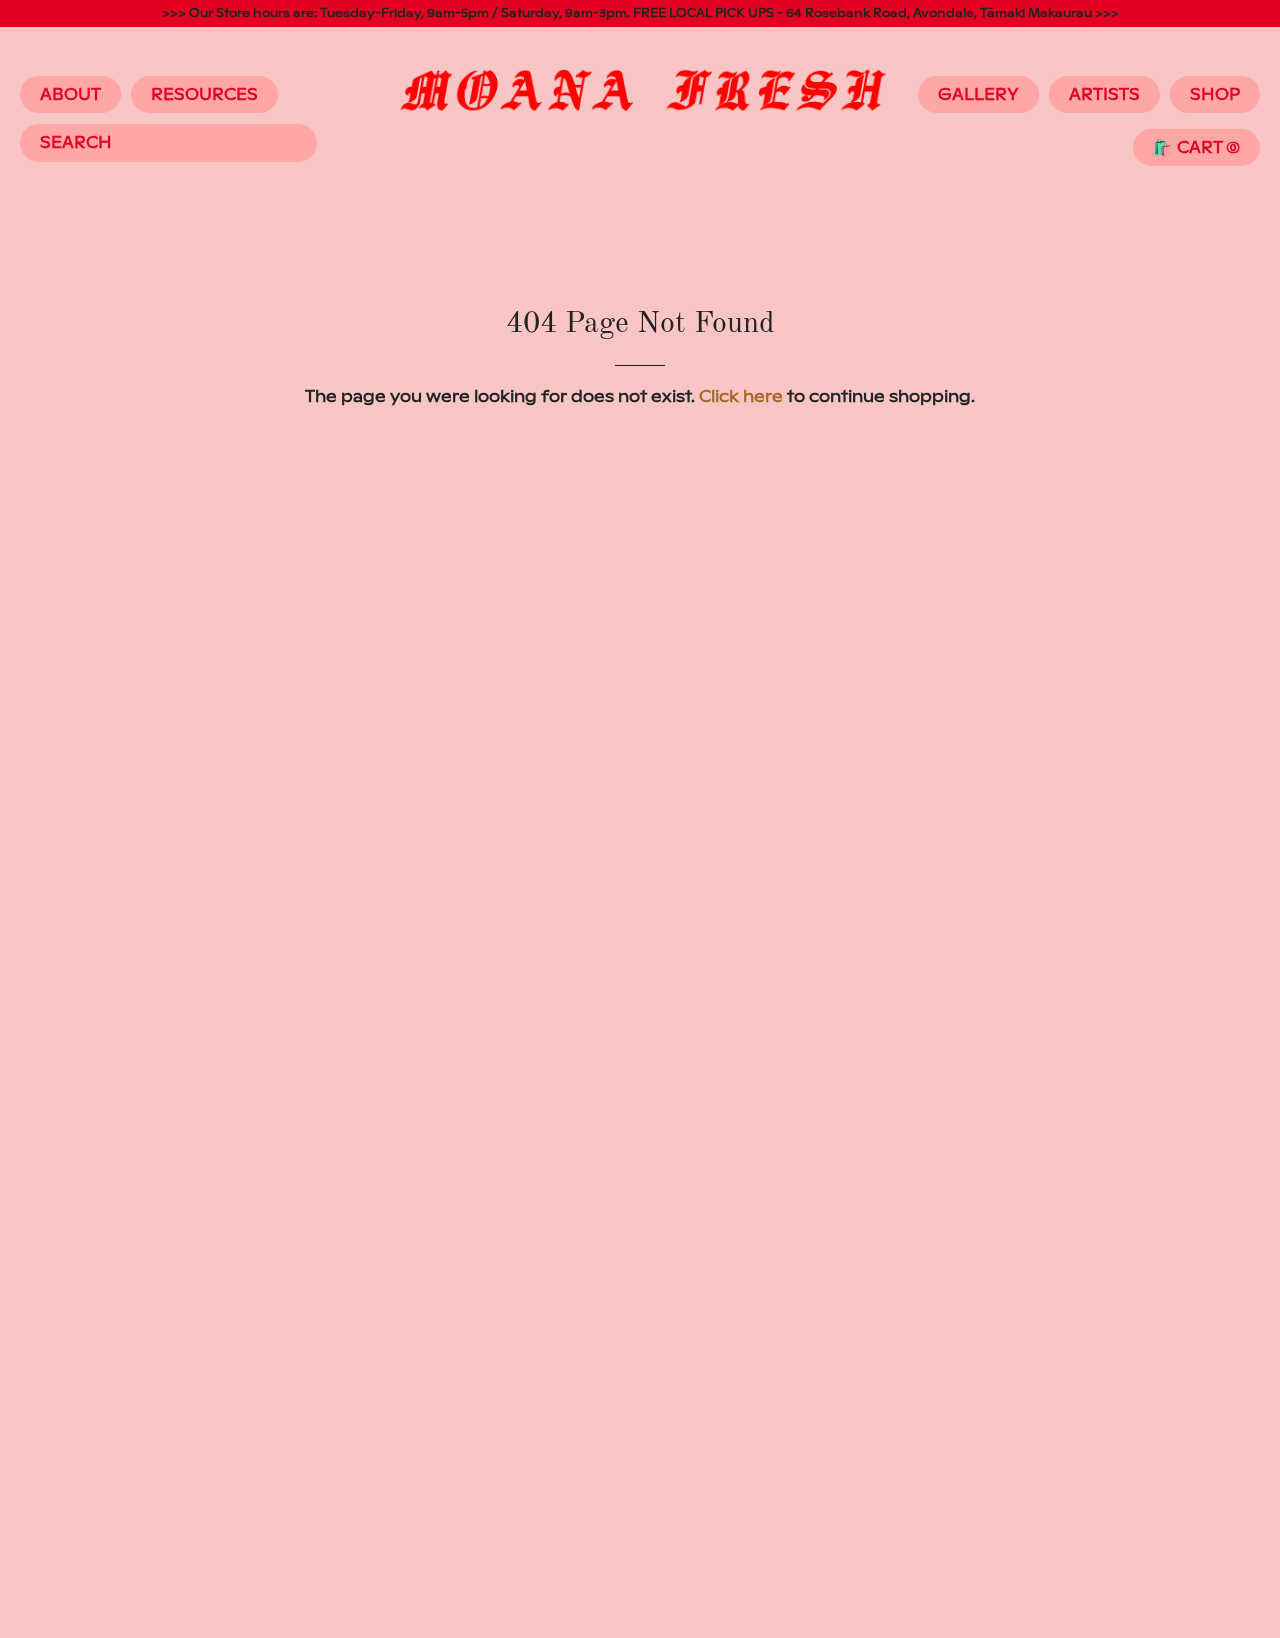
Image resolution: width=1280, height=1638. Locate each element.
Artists (1104, 94)
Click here (741, 396)
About (70, 94)
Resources (204, 94)
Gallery (978, 94)
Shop (1215, 94)
